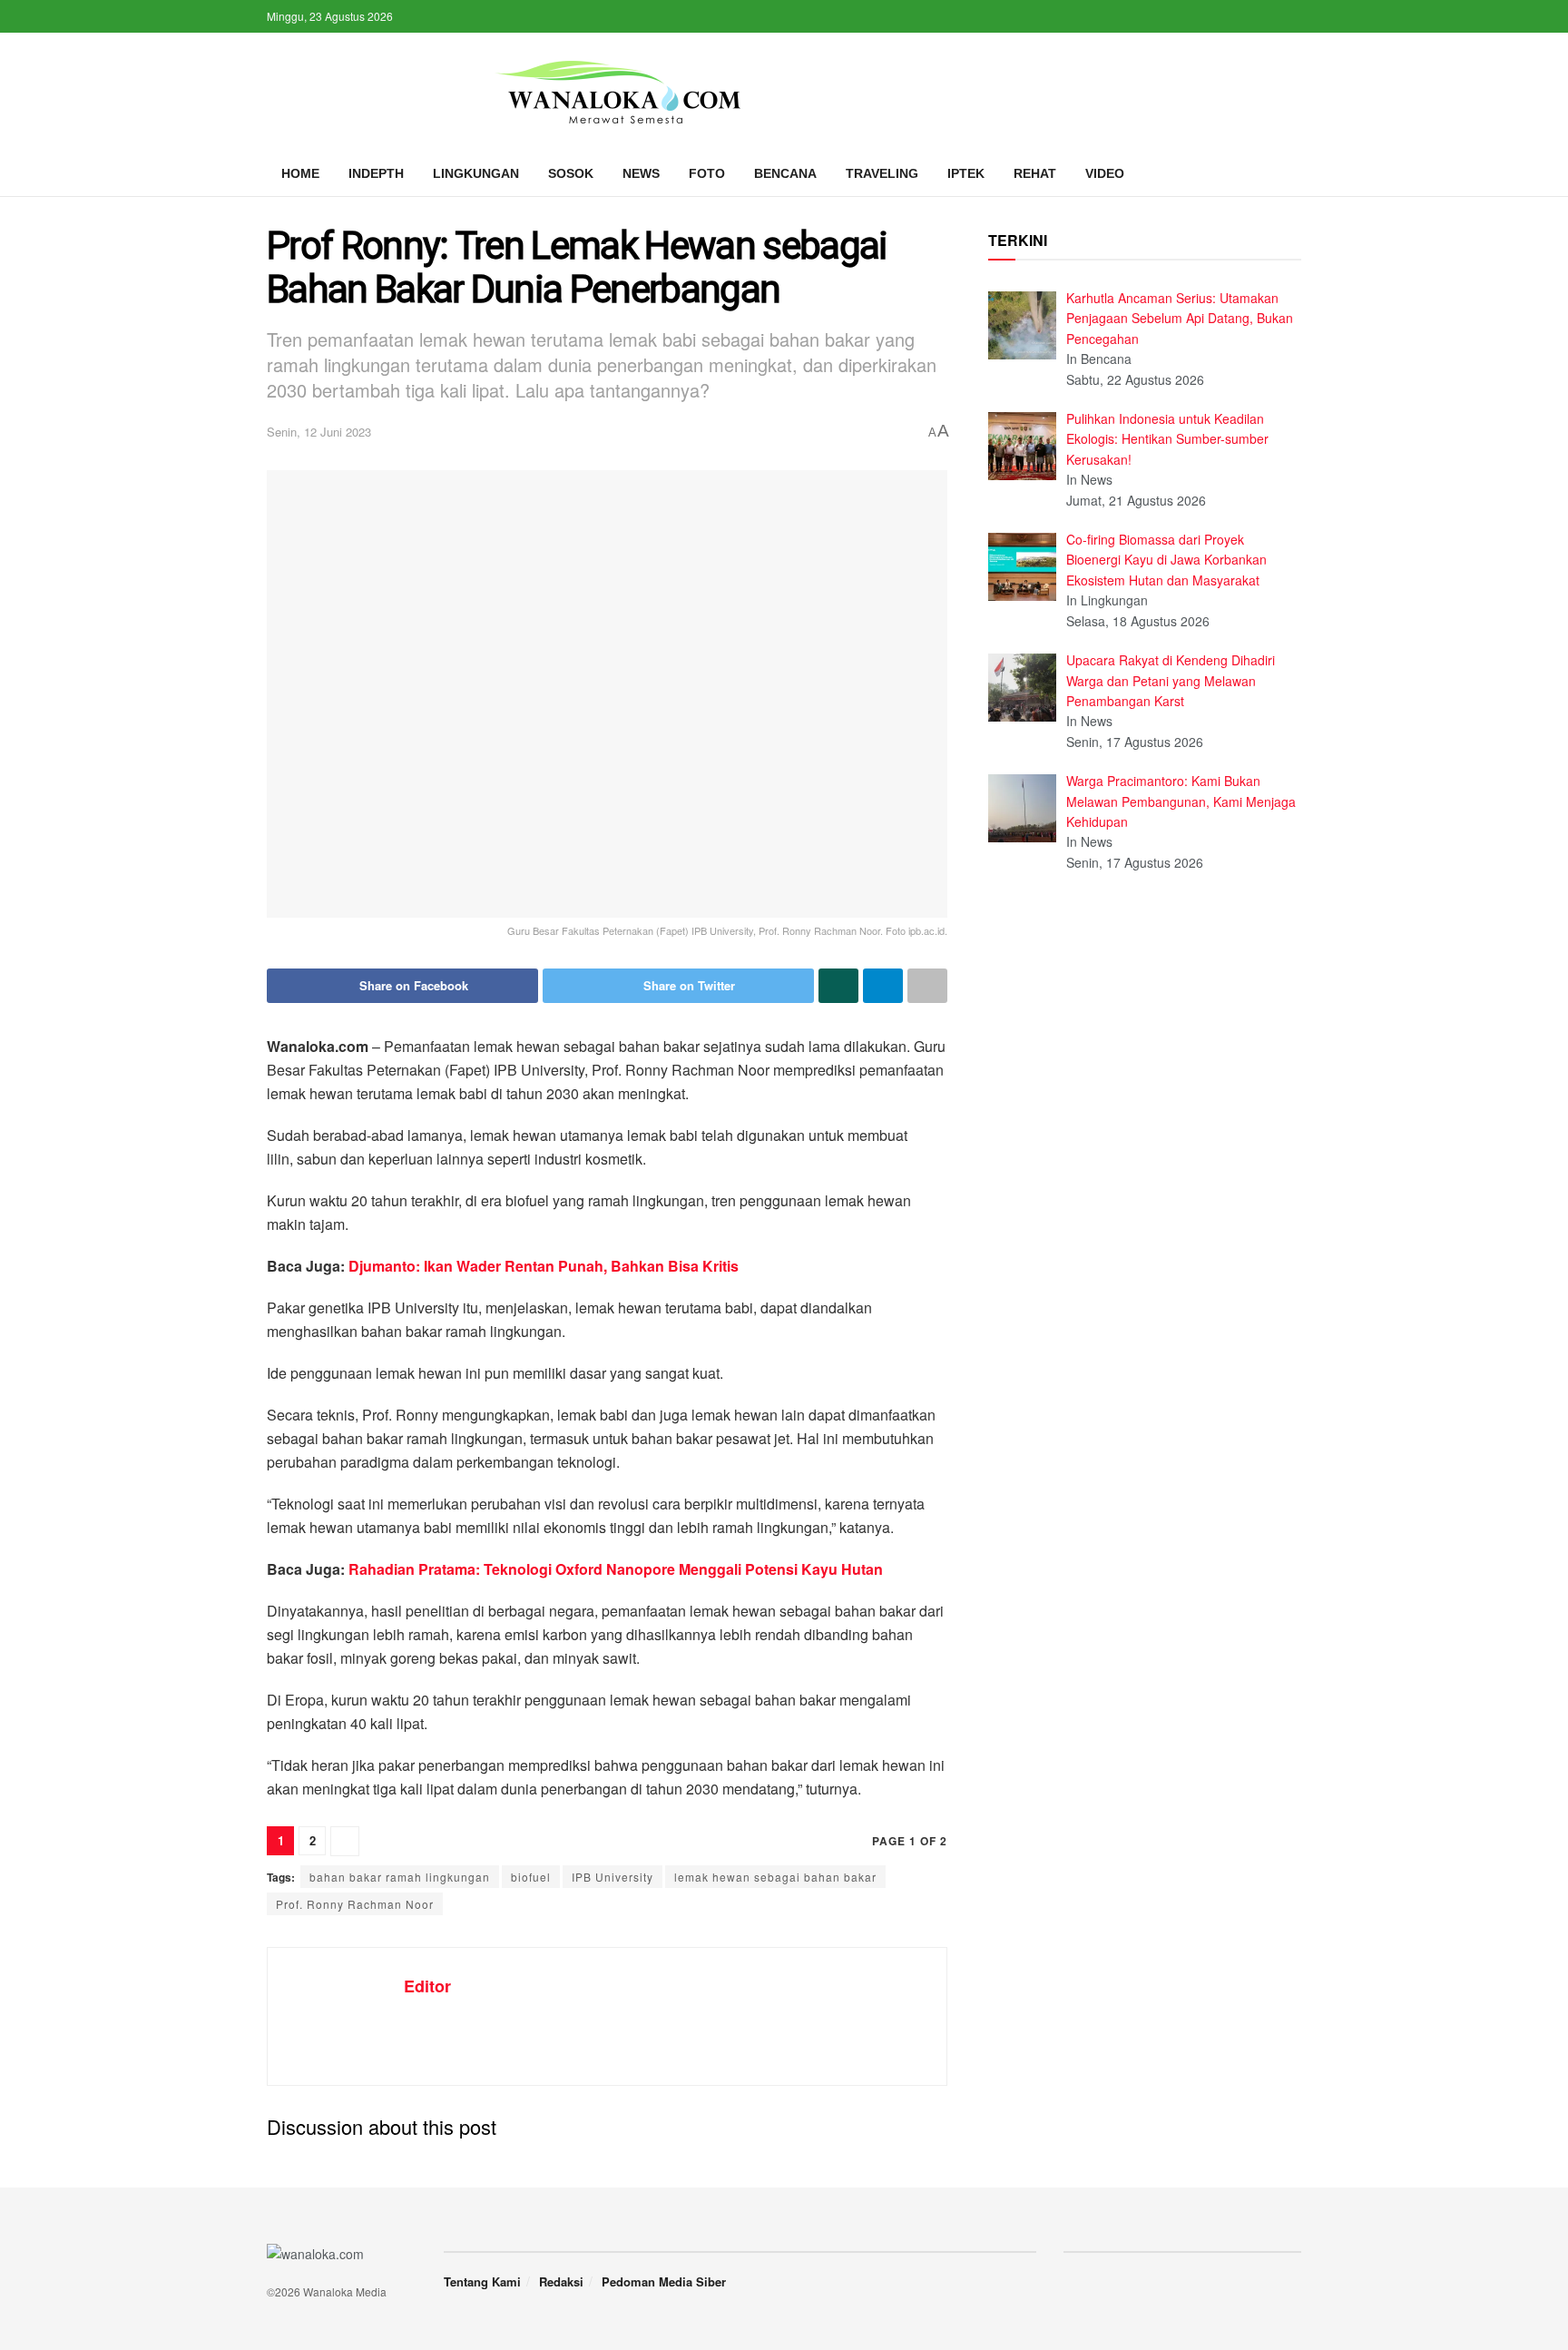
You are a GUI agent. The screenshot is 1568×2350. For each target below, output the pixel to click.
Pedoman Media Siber (664, 2281)
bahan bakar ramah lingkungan (400, 1877)
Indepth (376, 173)
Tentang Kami (482, 2281)
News (641, 173)
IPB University (612, 1877)
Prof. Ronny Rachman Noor (355, 1904)
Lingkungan (476, 173)
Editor (427, 1986)
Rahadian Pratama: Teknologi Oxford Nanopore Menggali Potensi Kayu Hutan (616, 1569)
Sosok (571, 173)
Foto (707, 173)
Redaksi (561, 2281)
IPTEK (966, 173)
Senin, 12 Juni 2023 (319, 432)
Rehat (1035, 173)
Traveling (882, 173)
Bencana (785, 173)
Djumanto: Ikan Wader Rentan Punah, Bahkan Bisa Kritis (544, 1266)
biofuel (531, 1877)
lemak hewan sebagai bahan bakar (775, 1877)
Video (1105, 173)
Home (300, 173)
